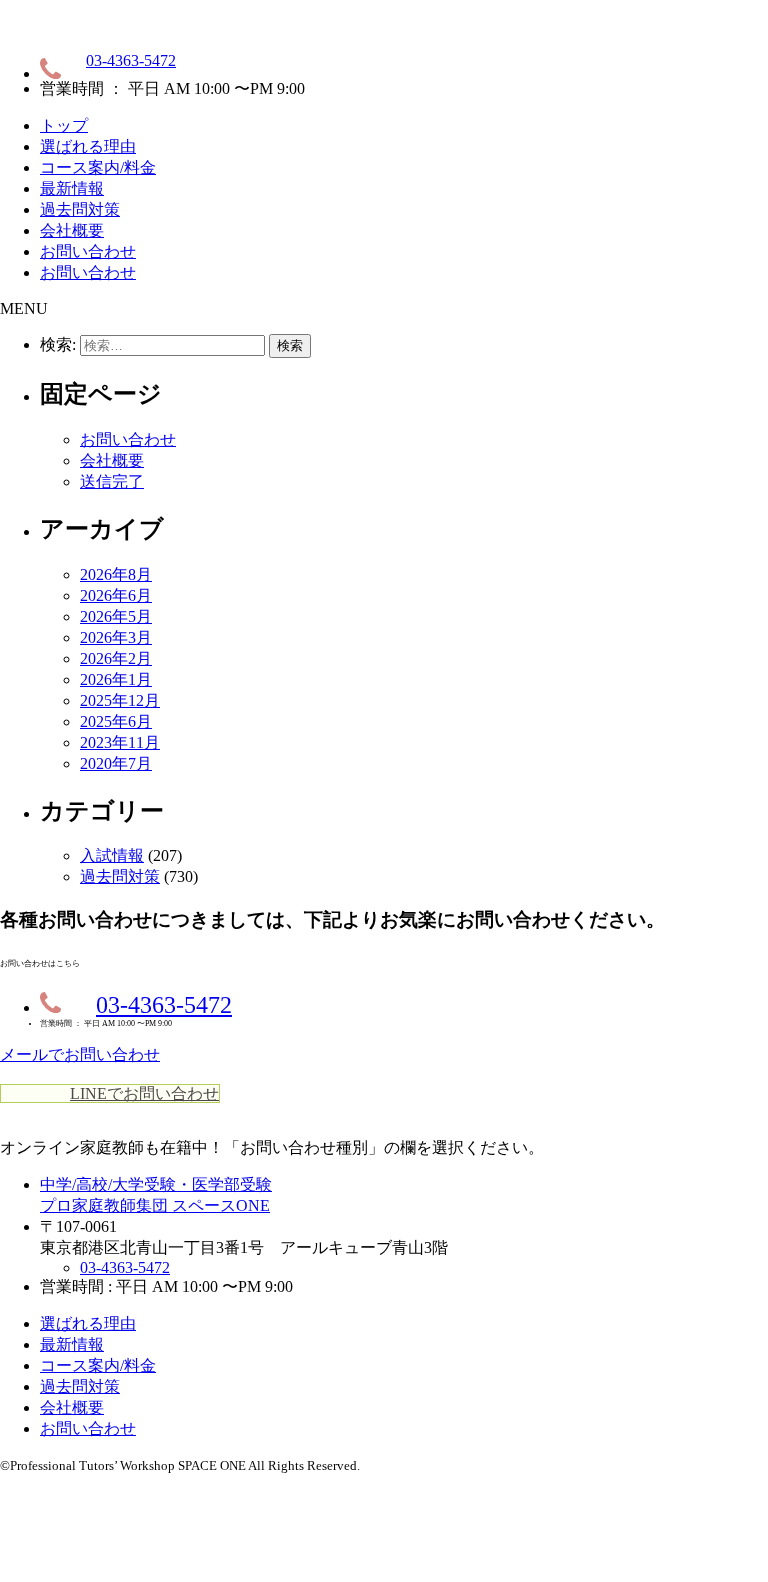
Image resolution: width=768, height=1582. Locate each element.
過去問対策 (80, 209)
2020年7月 (116, 763)
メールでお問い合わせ (80, 1054)
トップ (64, 125)
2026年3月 (116, 637)
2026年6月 (116, 595)
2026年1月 (116, 679)
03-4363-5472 (131, 60)
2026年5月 (116, 616)
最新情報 (72, 188)
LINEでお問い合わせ (144, 1093)
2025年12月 (120, 700)
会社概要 (72, 230)
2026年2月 (116, 658)
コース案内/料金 (98, 167)
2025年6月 (116, 721)
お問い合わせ (88, 251)
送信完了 (112, 481)
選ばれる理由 (88, 146)
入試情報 (112, 855)
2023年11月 (120, 742)
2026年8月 (116, 574)
